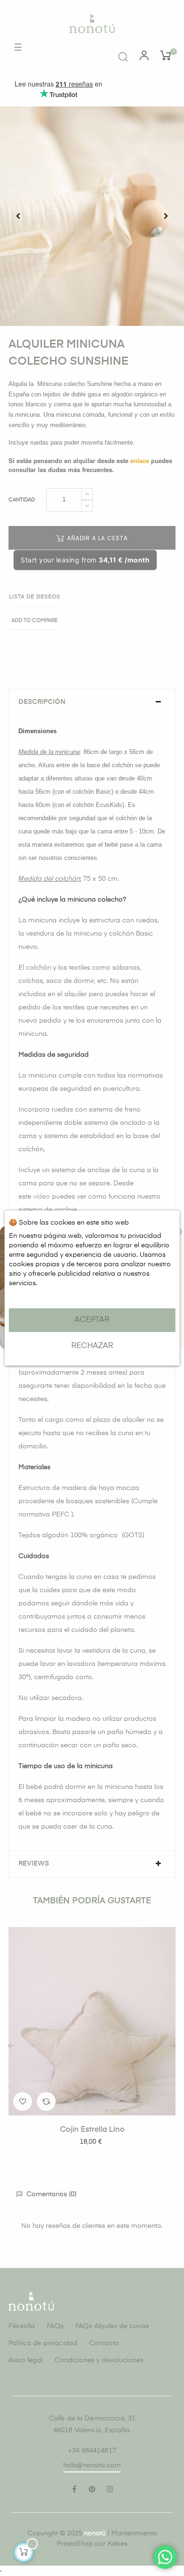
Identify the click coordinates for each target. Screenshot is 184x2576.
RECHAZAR (92, 1346)
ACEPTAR (92, 1320)
